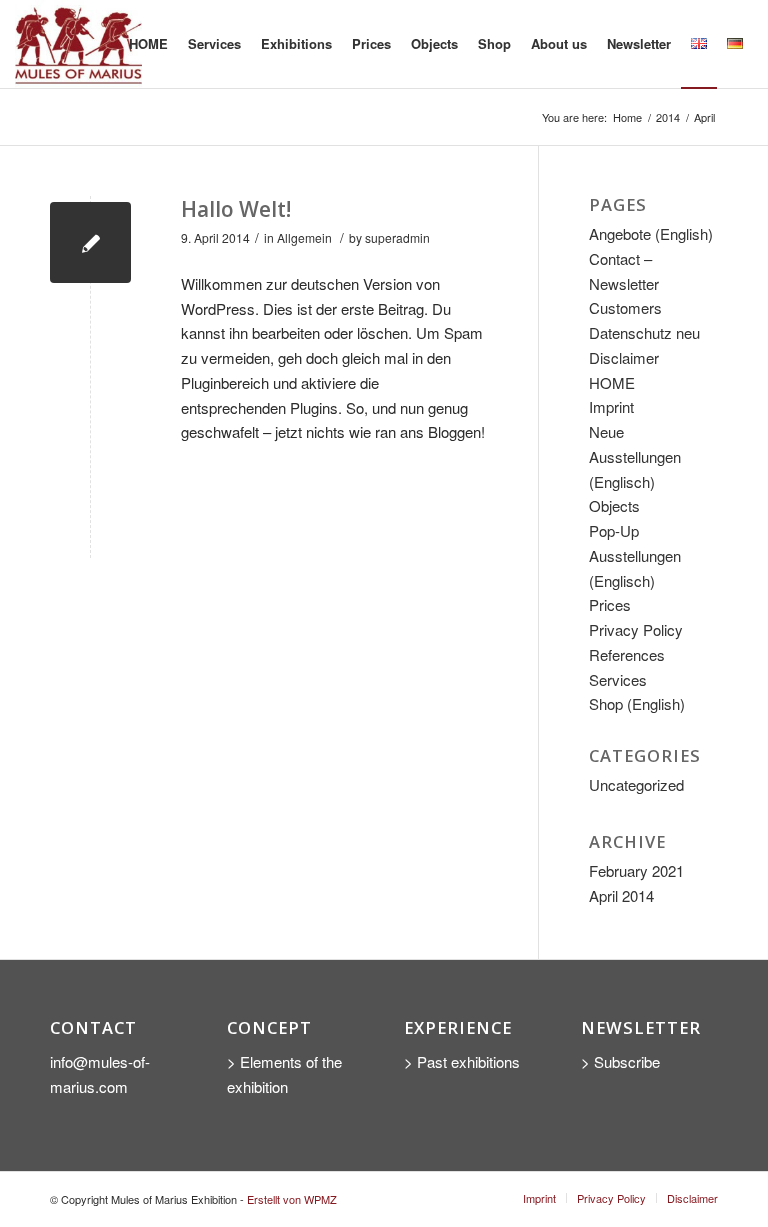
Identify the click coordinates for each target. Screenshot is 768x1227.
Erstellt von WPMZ (292, 1199)
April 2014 (621, 895)
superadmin (397, 237)
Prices (610, 604)
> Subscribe (622, 1061)
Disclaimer (624, 357)
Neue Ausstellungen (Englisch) (635, 456)
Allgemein (304, 237)
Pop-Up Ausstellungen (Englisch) (635, 555)
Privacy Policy (636, 629)
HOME (612, 382)
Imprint (611, 406)
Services (618, 679)
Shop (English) (637, 703)
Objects (614, 505)
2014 (668, 117)
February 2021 (636, 870)
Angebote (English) (651, 233)
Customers (625, 307)
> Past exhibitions (462, 1061)
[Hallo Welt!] (90, 242)
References (627, 654)
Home (627, 117)
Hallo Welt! (236, 209)
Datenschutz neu (644, 332)
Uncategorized (636, 784)
